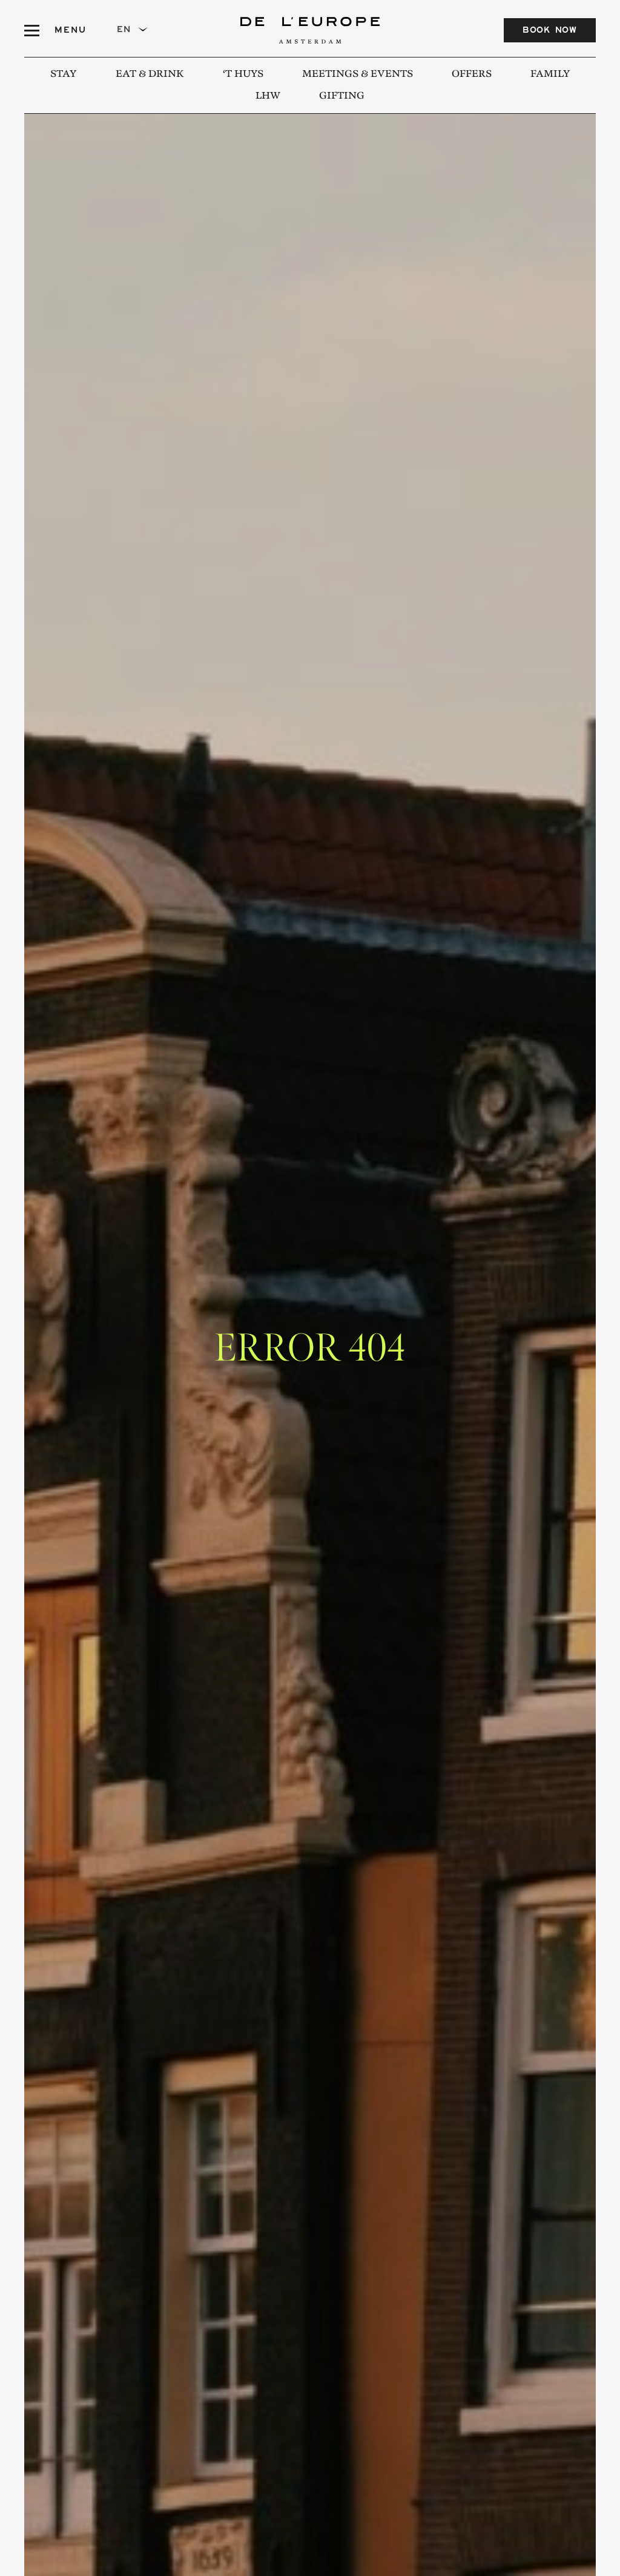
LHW (268, 96)
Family (550, 74)
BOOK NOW (550, 31)
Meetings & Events (358, 74)
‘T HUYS (243, 74)
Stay (64, 74)
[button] (137, 30)
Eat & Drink (150, 74)
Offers (472, 74)
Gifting (342, 96)
